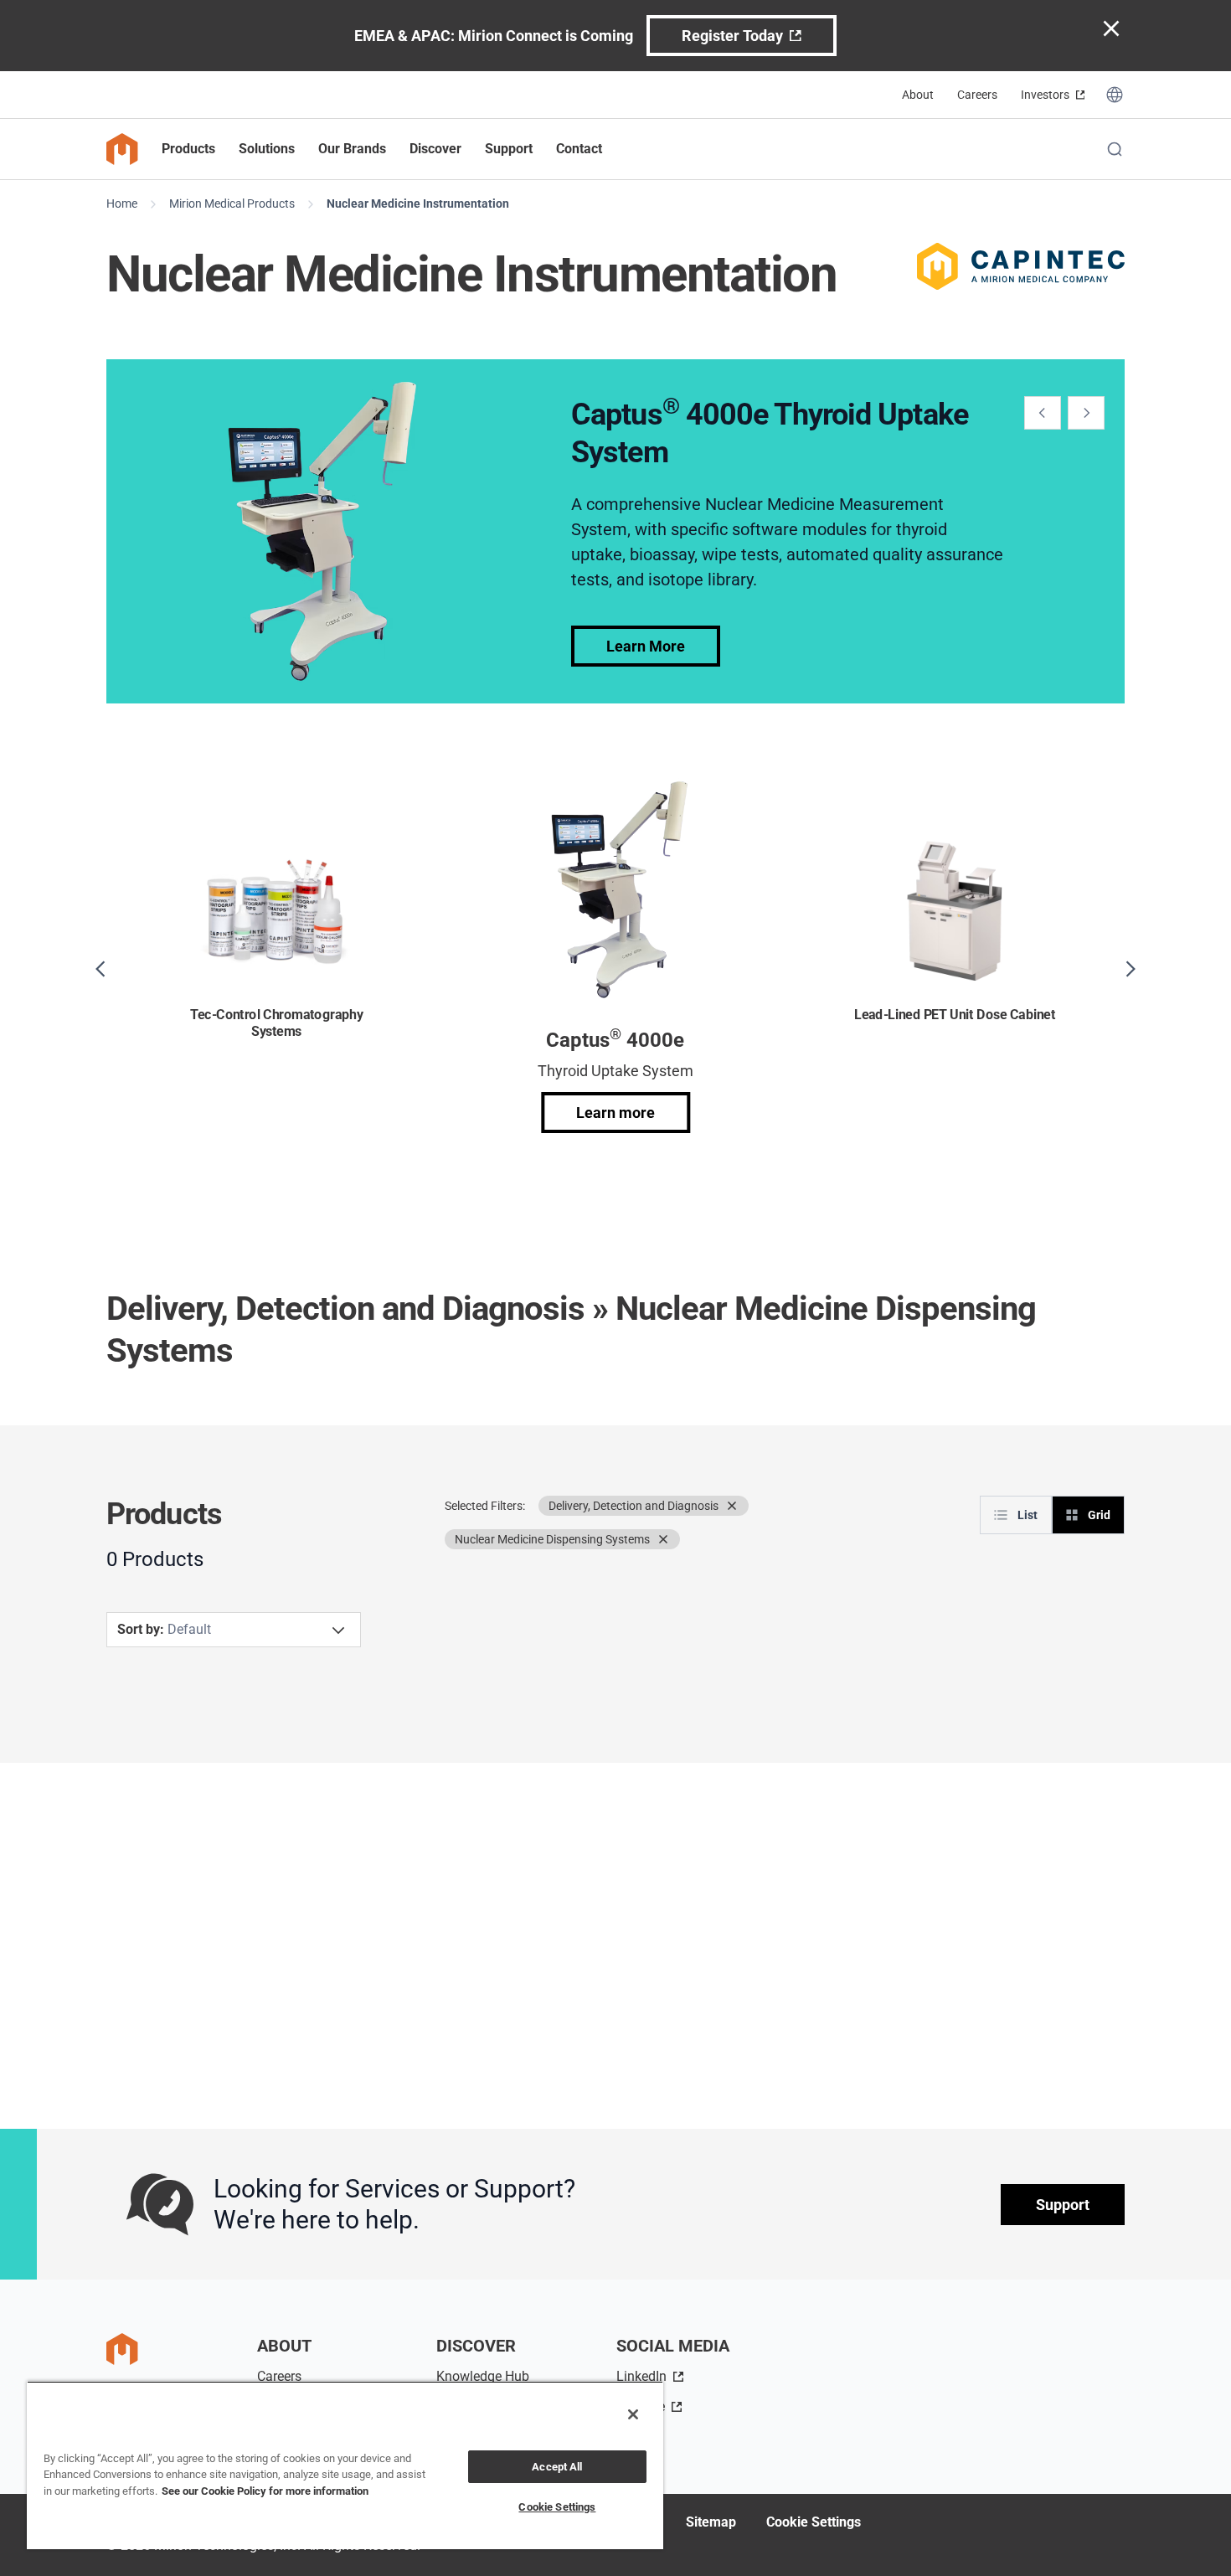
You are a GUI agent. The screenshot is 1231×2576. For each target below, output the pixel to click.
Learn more (615, 1113)
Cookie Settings (814, 2522)
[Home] (122, 149)
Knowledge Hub (483, 2376)
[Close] (633, 2414)
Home (122, 204)
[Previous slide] (1043, 413)
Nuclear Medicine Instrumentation (418, 204)
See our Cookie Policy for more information (265, 2491)
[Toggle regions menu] (1115, 95)
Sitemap (711, 2522)
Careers (977, 95)
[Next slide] (1086, 413)
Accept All (557, 2467)
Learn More (646, 646)
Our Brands (352, 149)
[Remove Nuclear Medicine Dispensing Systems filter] (663, 1539)
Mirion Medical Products (232, 204)
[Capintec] (1021, 266)
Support (1063, 2205)
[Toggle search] (1115, 149)
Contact (579, 149)
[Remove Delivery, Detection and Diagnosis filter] (732, 1506)
